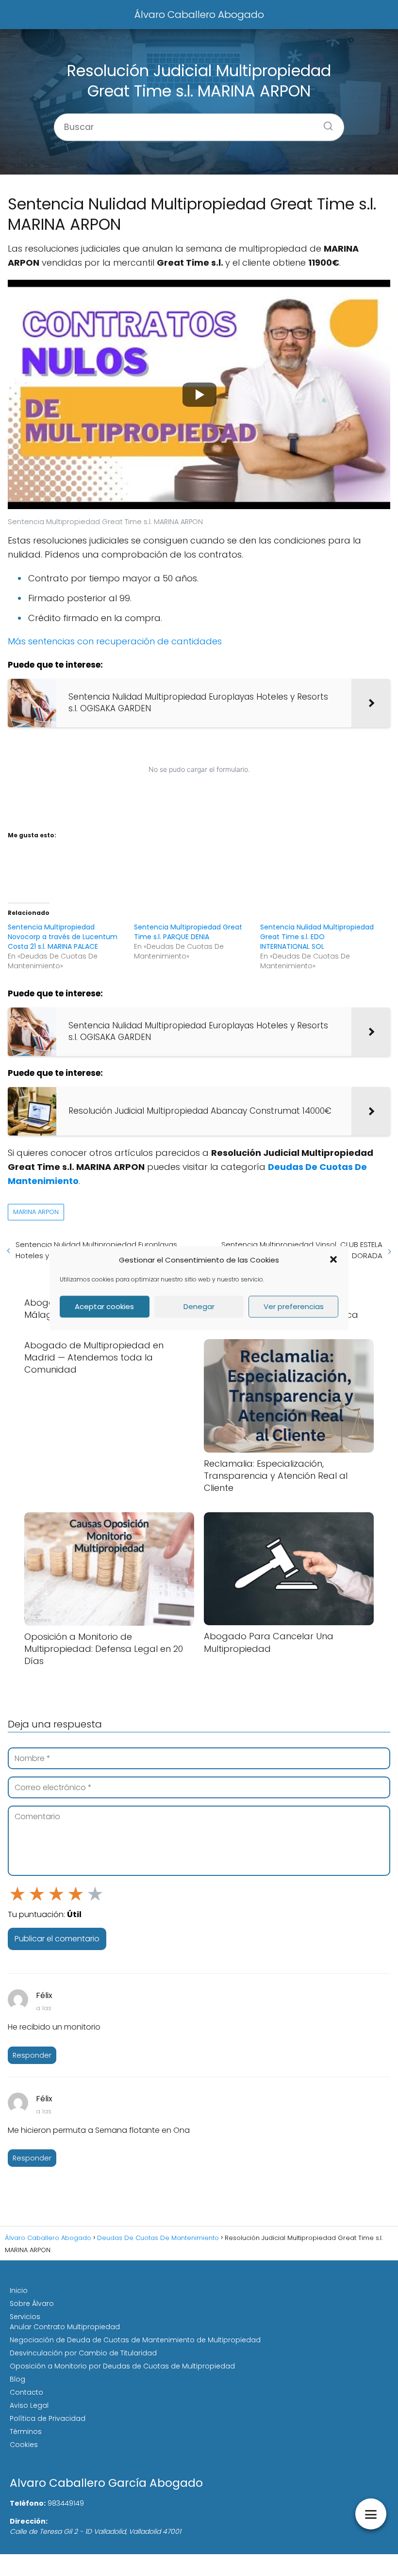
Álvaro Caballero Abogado (199, 15)
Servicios (25, 2317)
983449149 (66, 2503)
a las (44, 2008)
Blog (17, 2379)
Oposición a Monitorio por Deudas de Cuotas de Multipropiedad (122, 2366)
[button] (333, 1260)
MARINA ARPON (36, 1212)
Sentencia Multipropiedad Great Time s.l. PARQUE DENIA (188, 932)
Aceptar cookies (104, 1306)
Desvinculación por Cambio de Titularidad (83, 2353)
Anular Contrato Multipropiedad (65, 2327)
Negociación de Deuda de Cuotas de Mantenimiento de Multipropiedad (135, 2340)
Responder (32, 2055)
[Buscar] (325, 123)
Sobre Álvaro (32, 2304)
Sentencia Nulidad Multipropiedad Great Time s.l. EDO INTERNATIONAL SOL (317, 937)
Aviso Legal (29, 2405)
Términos (26, 2432)
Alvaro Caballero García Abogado (106, 2483)
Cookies (24, 2445)
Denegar (199, 1306)
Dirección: (29, 2521)
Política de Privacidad (48, 2418)
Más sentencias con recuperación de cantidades (115, 641)
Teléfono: (28, 2503)
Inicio (19, 2290)
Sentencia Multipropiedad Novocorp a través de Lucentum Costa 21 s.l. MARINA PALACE (63, 937)
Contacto (26, 2392)
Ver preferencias (294, 1306)
